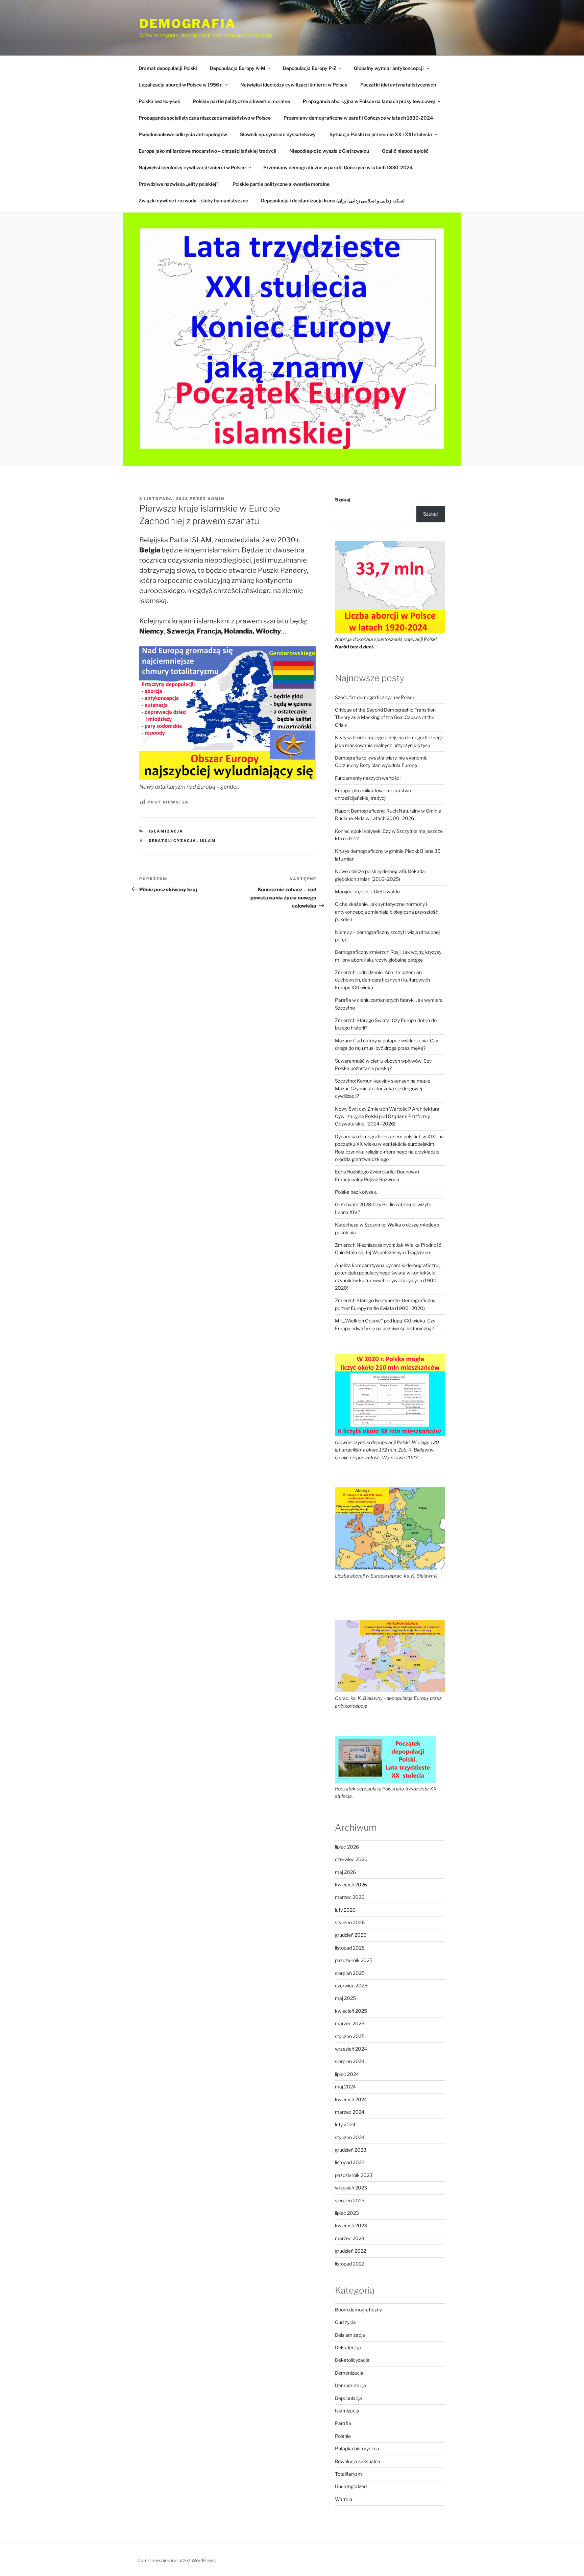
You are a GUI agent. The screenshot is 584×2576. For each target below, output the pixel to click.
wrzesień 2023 (351, 2188)
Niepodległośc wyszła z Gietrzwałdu (329, 151)
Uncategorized (351, 2486)
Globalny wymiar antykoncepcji (389, 68)
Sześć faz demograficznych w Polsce (375, 697)
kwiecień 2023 (351, 2225)
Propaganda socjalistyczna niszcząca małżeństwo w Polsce (205, 118)
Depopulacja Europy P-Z (310, 68)
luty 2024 (345, 2124)
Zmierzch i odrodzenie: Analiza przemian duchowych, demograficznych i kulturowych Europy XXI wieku (382, 980)
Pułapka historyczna (357, 2448)
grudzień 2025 (351, 1935)
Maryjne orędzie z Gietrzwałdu (367, 891)
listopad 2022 (350, 2264)
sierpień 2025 (350, 1973)
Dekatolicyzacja (352, 2360)
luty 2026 (345, 1910)
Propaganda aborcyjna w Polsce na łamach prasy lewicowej (369, 101)
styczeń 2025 (350, 2036)
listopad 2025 (350, 1948)
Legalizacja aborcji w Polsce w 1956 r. (181, 85)
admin (216, 499)
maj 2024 (345, 2087)
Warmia (344, 2499)
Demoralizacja (350, 2385)
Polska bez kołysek (159, 101)
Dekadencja (348, 2347)
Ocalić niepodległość (405, 151)
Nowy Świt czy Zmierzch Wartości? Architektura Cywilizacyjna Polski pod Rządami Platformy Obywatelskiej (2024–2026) (387, 1116)
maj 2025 (345, 1998)
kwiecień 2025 (351, 2011)
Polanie (343, 2436)
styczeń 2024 (350, 2137)
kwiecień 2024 (351, 2099)
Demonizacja (349, 2373)
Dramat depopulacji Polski (168, 68)
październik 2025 (354, 1960)
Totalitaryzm (348, 2474)
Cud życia (345, 2322)
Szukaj (343, 500)
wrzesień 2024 (351, 2049)
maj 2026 (345, 1872)
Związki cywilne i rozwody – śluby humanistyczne (193, 201)
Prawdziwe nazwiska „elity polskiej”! (179, 184)
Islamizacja (166, 831)
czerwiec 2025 (351, 1986)
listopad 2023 (350, 2162)
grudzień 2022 (350, 2251)
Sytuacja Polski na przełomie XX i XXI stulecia (381, 134)
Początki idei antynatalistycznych (398, 85)
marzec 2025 (350, 2023)
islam (208, 841)
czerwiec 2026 (351, 1859)
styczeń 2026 (350, 1922)
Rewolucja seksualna (358, 2461)
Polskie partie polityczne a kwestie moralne (241, 101)
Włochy (268, 631)
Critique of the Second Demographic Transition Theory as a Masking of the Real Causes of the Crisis (385, 717)
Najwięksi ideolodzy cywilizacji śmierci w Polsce (294, 85)
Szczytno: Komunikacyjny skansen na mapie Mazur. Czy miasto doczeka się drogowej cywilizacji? (383, 1088)
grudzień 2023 (351, 2150)
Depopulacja (348, 2398)
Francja (209, 631)
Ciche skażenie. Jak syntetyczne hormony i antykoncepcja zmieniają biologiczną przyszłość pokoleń (386, 912)
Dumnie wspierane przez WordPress (176, 2560)
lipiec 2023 (347, 2213)
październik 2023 (354, 2175)
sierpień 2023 (350, 2200)
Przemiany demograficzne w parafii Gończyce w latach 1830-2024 (358, 118)
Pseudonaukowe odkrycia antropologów (183, 134)
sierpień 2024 (350, 2061)
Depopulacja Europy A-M (238, 68)
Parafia (343, 2423)
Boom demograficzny (358, 2310)
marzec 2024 (350, 2112)
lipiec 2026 (347, 1847)
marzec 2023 (350, 2238)
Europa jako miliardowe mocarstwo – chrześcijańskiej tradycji (208, 151)
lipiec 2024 (347, 2074)
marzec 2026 (350, 1897)
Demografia (188, 24)
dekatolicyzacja (173, 841)
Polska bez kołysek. (356, 1192)
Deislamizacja (350, 2335)
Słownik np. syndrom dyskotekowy (278, 134)
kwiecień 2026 (351, 1885)
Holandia (238, 631)
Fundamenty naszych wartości (368, 778)
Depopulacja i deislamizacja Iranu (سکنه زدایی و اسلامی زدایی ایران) (333, 201)
